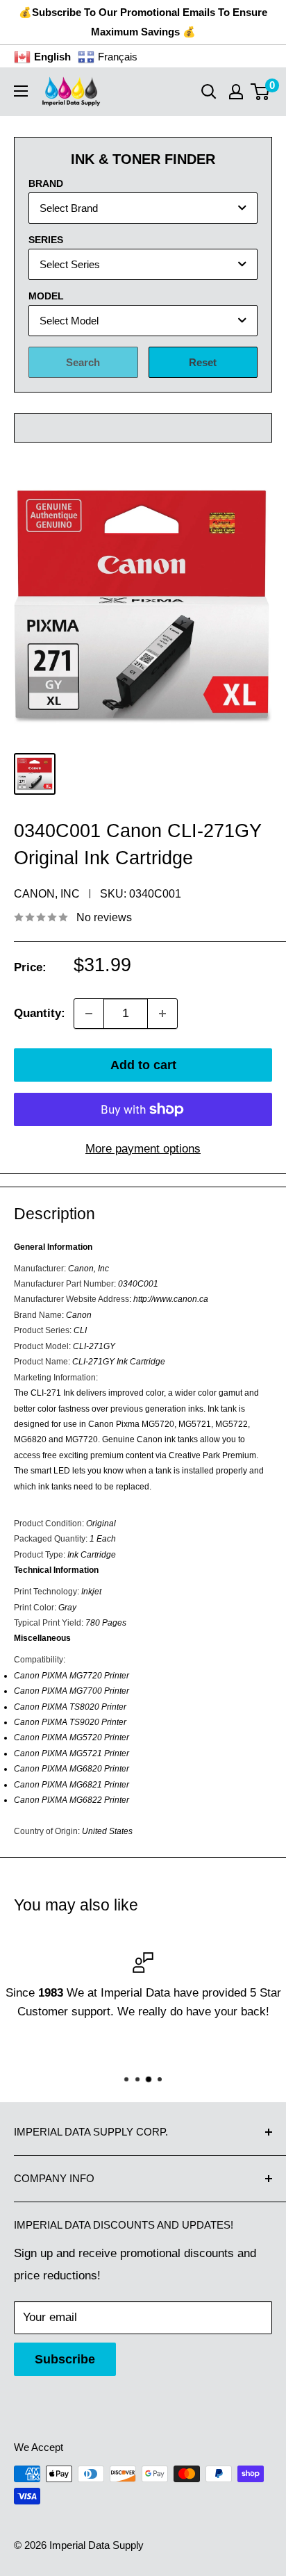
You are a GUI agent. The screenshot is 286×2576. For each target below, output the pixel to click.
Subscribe (65, 2359)
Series (46, 240)
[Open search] (209, 92)
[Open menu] (21, 91)
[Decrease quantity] (89, 1014)
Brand (46, 183)
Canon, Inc (47, 894)
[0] (261, 92)
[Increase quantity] (162, 1014)
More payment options (143, 1149)
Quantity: (40, 1013)
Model (46, 296)
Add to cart (143, 1065)
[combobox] (143, 208)
